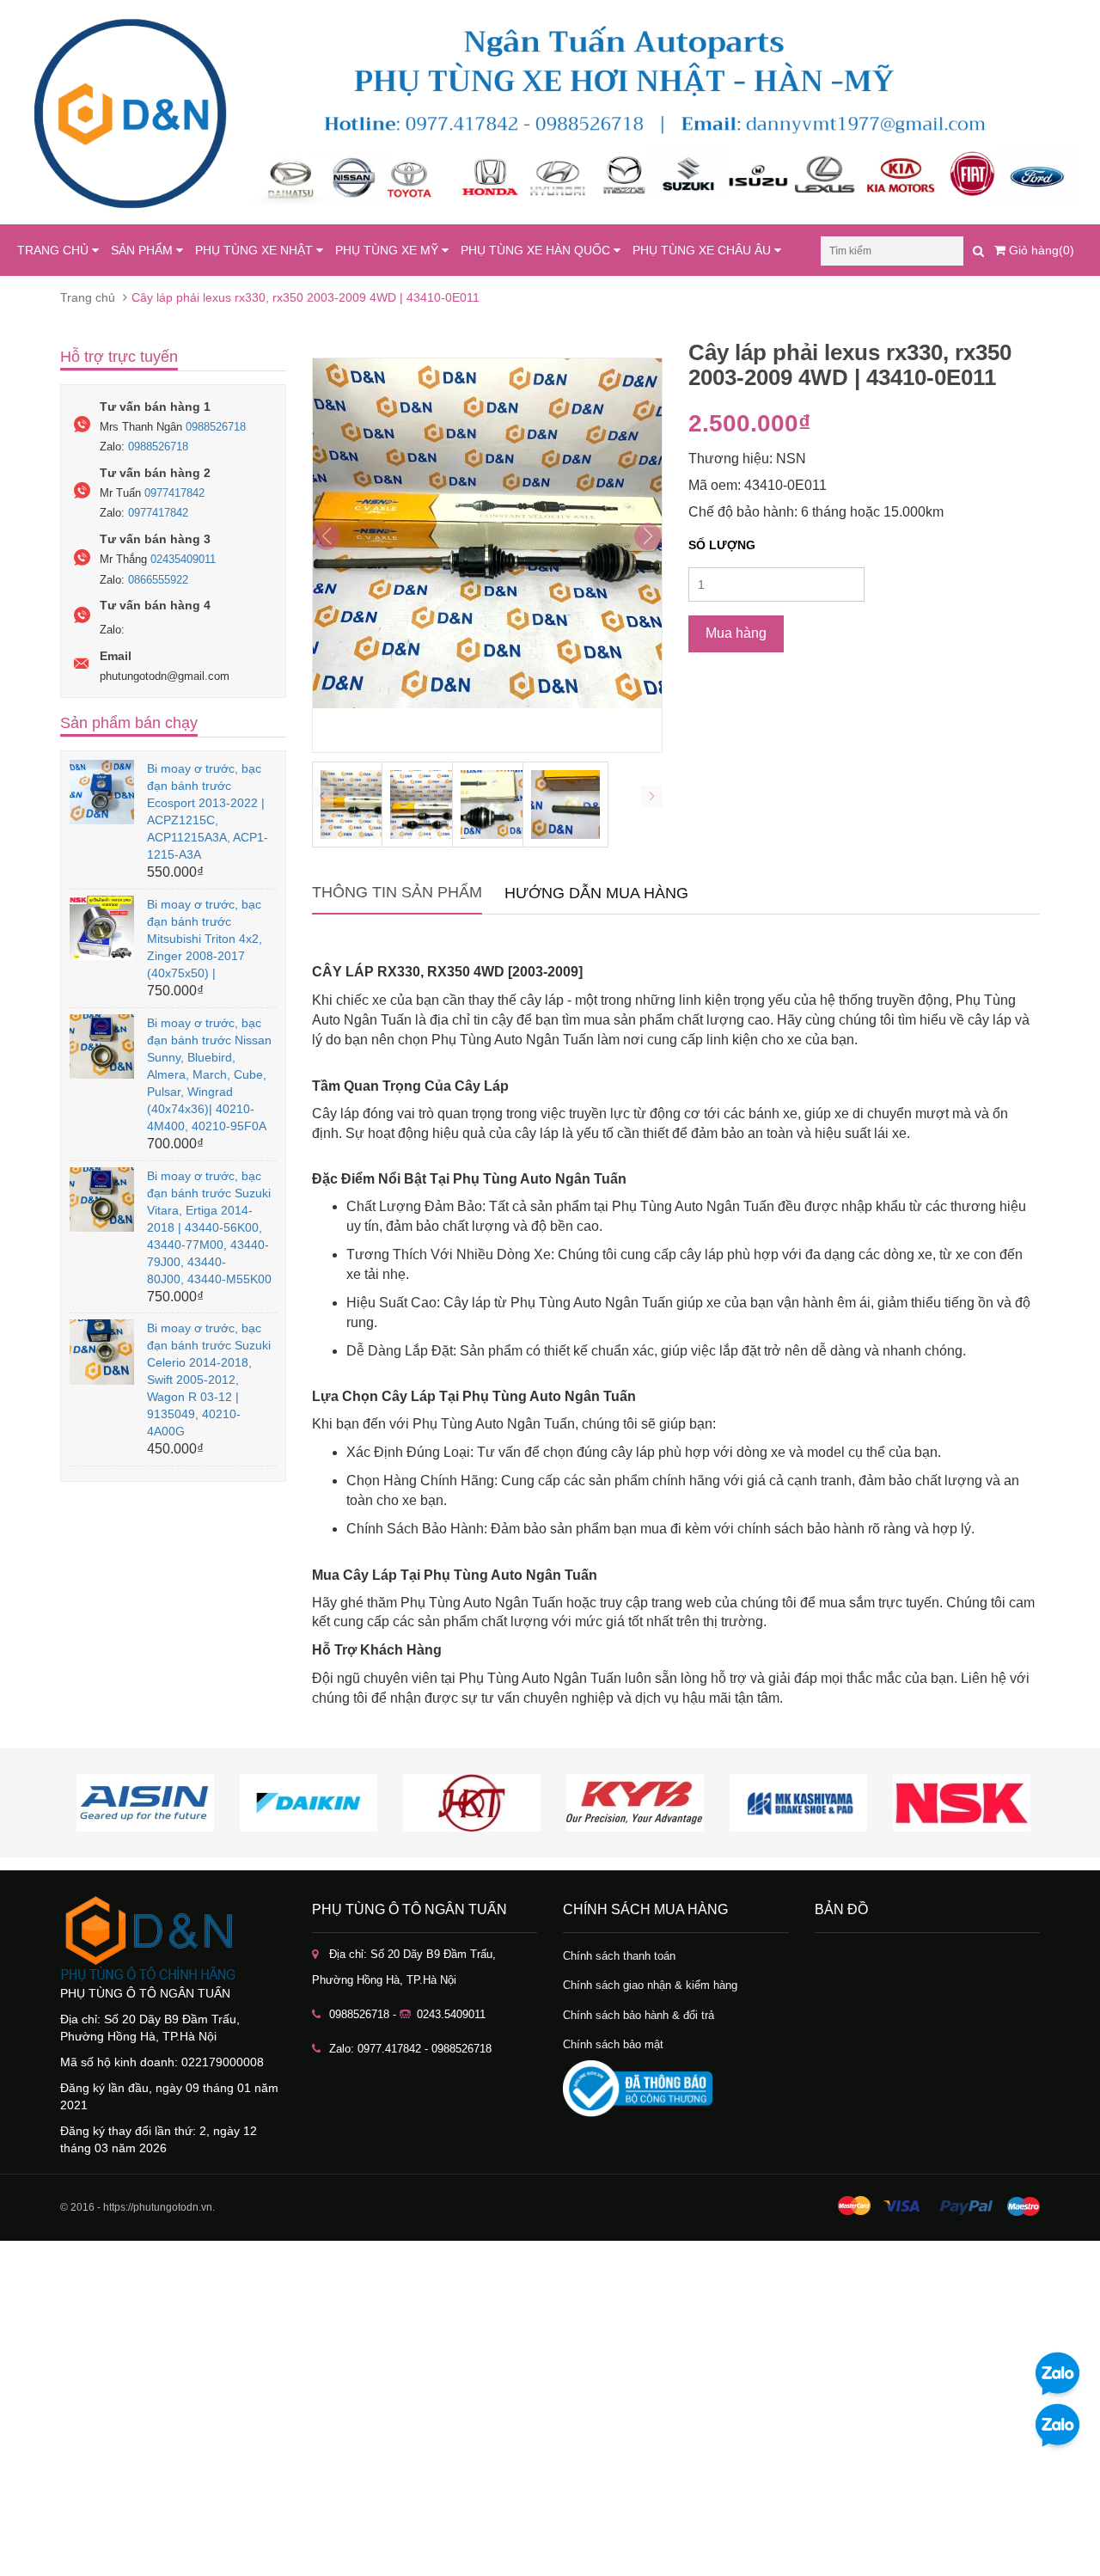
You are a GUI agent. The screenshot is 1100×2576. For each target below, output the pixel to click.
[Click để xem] (488, 555)
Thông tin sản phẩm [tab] (397, 892)
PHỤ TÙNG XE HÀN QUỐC (537, 250)
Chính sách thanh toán (619, 1956)
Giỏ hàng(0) (1040, 250)
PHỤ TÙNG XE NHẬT (256, 250)
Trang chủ (88, 297)
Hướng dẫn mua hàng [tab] (596, 893)
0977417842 (174, 493)
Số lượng (722, 545)
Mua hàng (736, 633)
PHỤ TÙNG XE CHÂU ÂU (703, 250)
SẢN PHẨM (144, 250)
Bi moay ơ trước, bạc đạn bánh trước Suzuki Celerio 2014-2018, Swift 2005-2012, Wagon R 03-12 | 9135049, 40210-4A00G (209, 1380)
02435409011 (183, 559)
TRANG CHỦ (55, 250)
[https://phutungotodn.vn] (173, 1938)
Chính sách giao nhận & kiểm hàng (650, 1985)
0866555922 (158, 580)
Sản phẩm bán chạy (129, 723)
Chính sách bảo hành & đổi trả (639, 2015)
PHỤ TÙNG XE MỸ (388, 250)
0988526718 (216, 427)
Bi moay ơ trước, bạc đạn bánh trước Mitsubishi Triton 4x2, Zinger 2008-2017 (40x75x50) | (205, 939)
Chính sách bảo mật (613, 2044)
